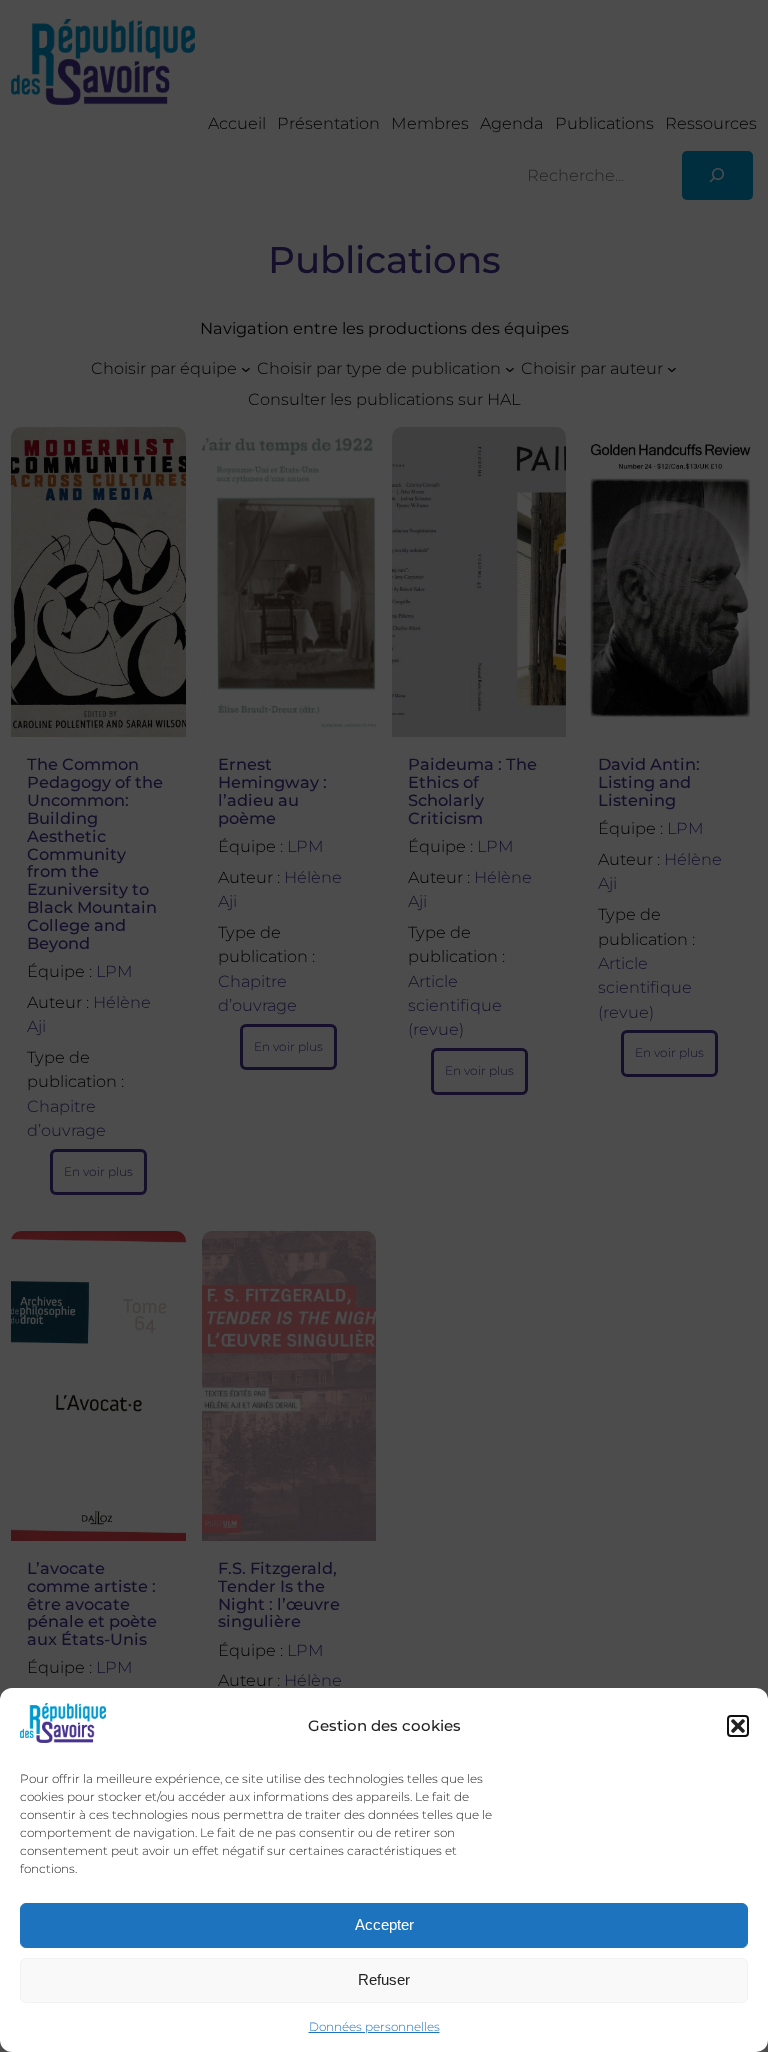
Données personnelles (374, 2026)
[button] (738, 1726)
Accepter (384, 1924)
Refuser (384, 1979)
